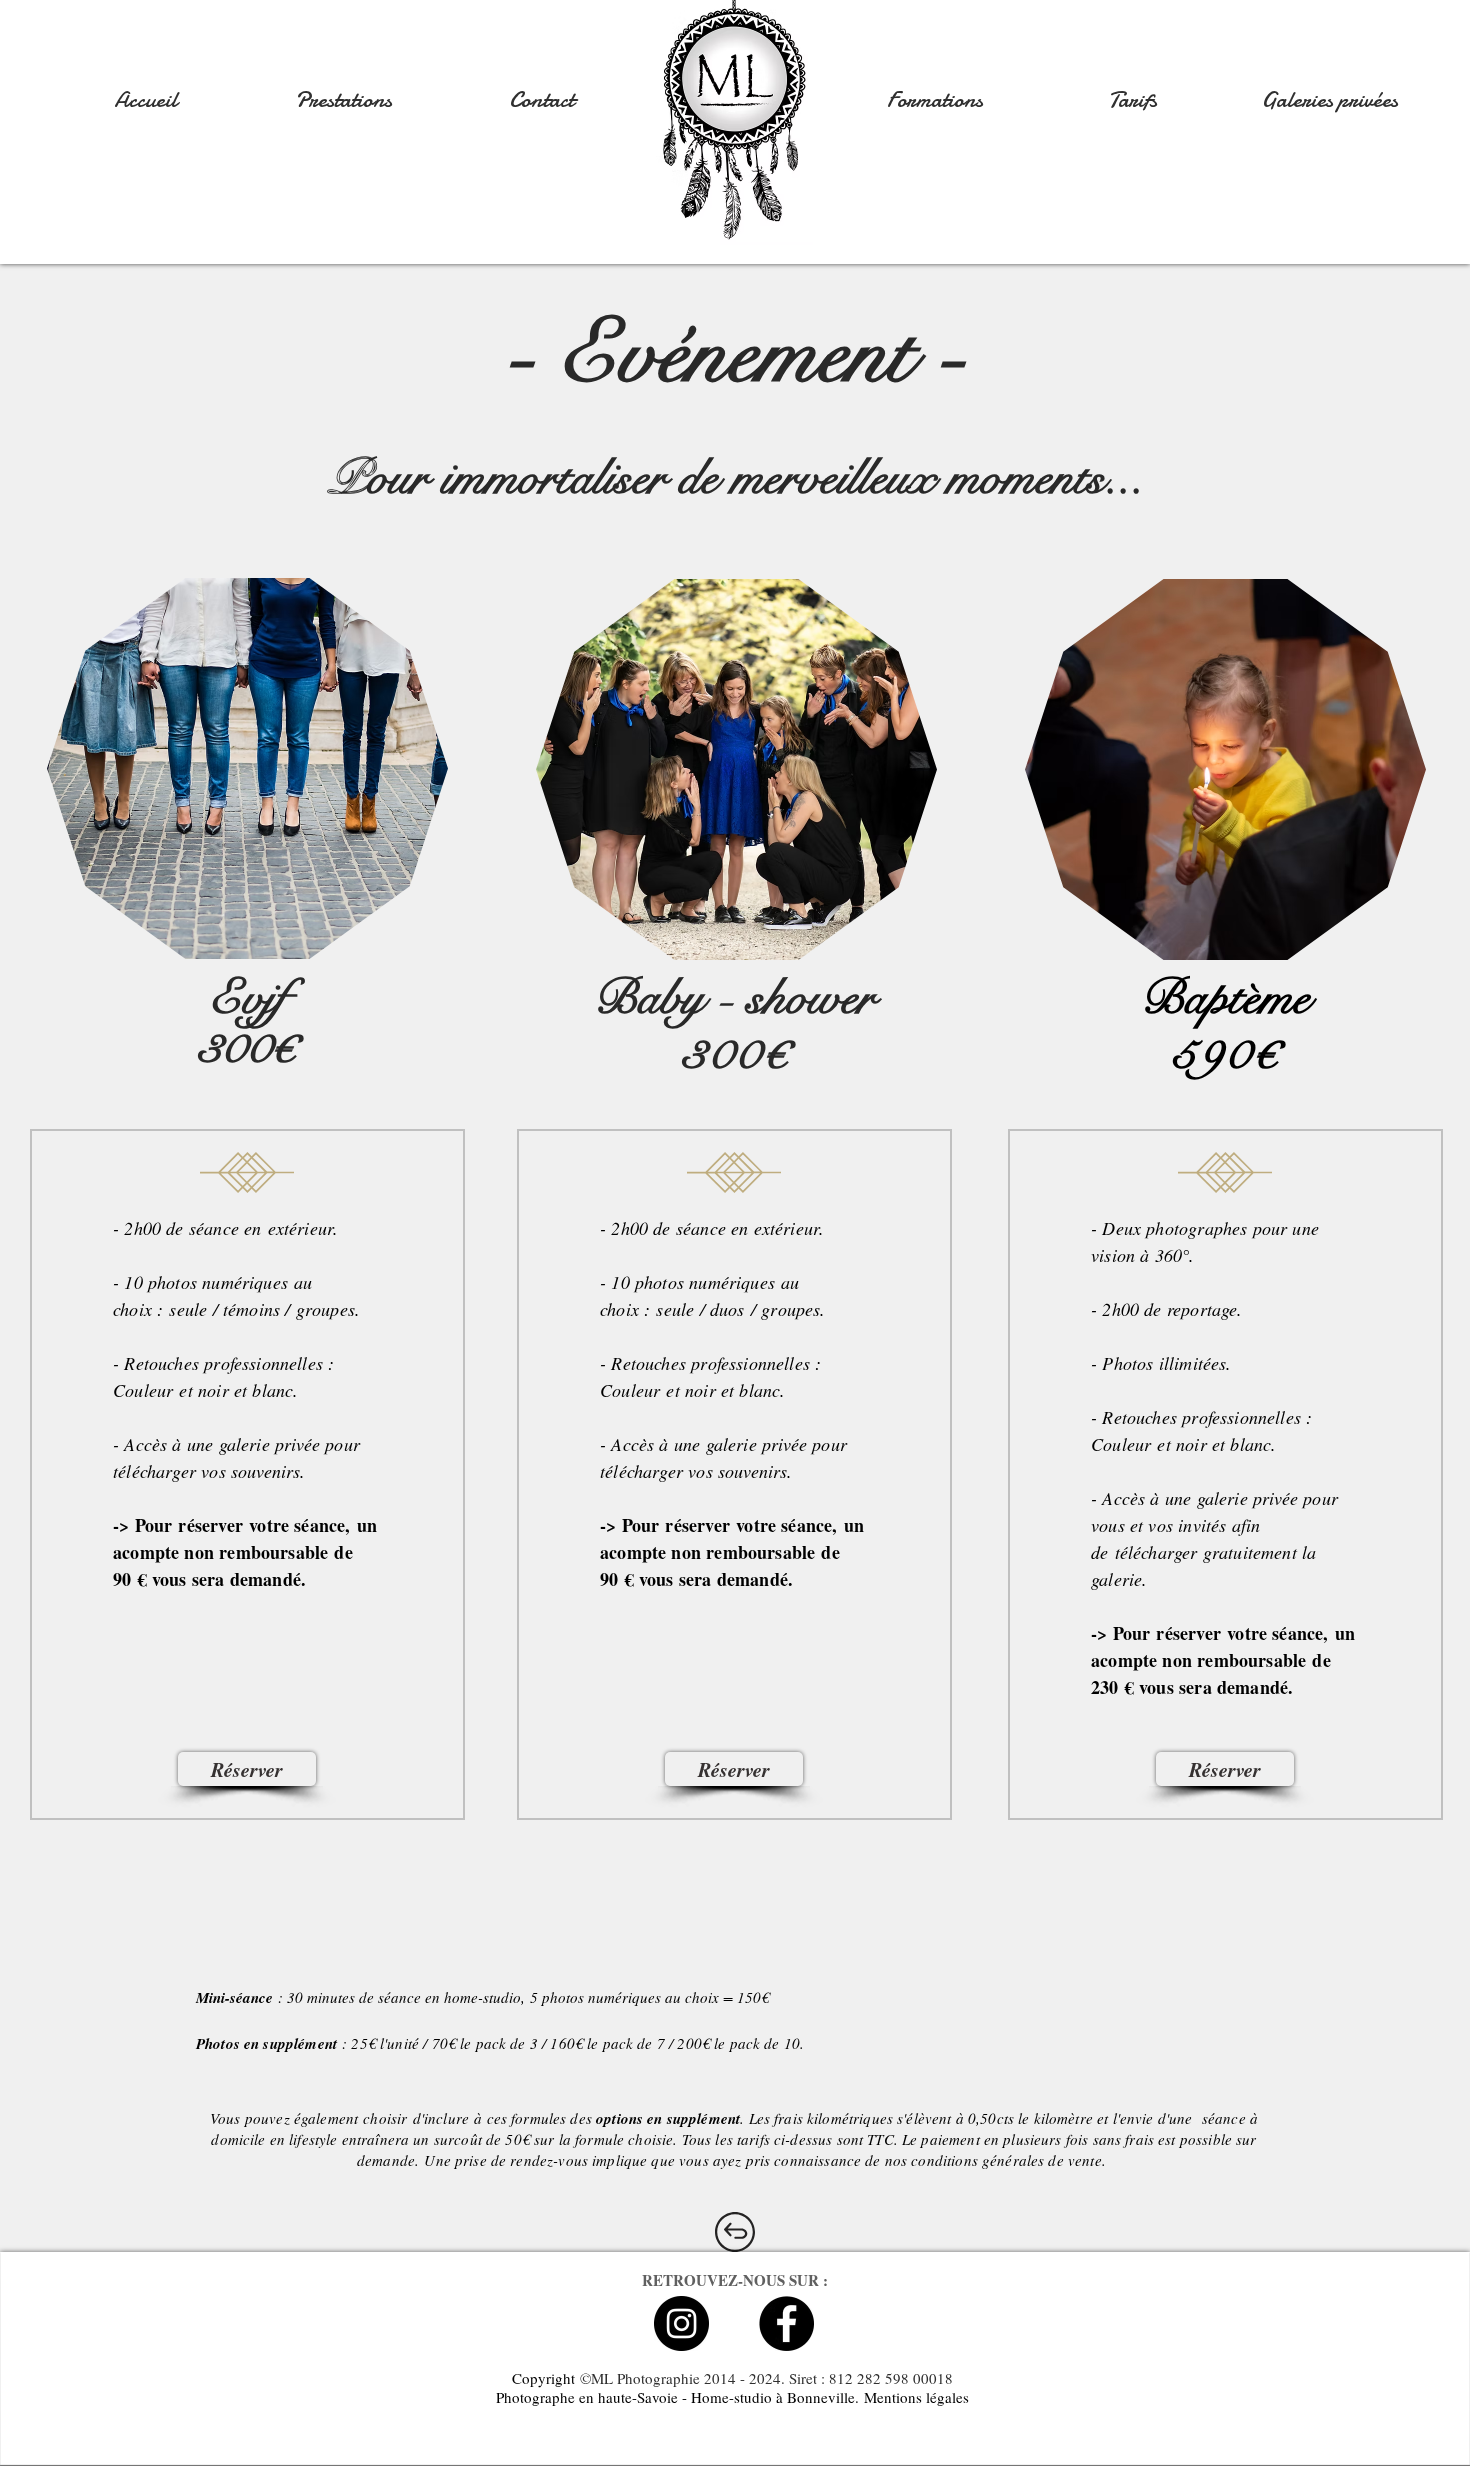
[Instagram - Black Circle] (681, 2323)
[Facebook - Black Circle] (786, 2323)
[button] (343, 100)
